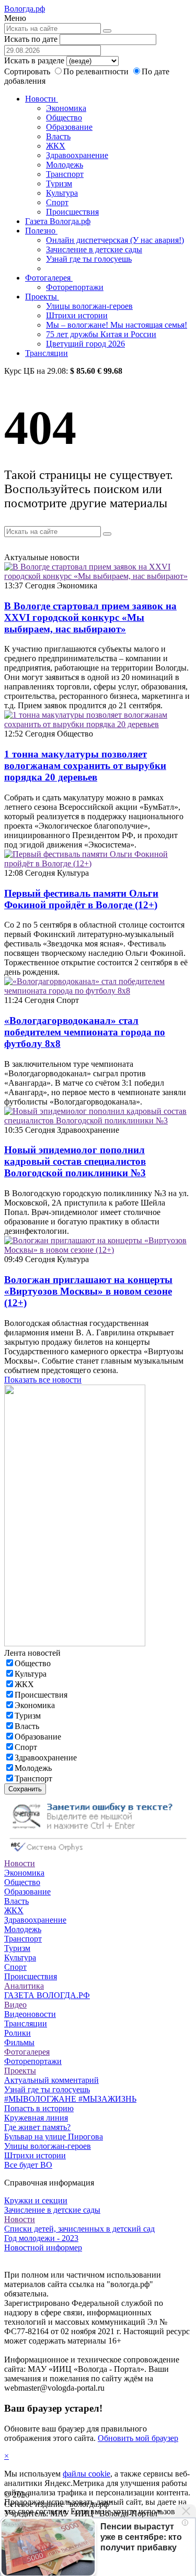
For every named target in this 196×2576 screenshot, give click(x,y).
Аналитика (24, 1986)
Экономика (66, 108)
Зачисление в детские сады (94, 249)
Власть (58, 136)
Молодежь (65, 165)
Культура (62, 193)
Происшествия (72, 212)
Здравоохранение (77, 155)
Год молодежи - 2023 (41, 2238)
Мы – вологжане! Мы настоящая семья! (117, 325)
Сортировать (27, 71)
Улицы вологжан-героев (89, 306)
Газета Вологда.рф (58, 221)
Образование (69, 127)
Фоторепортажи (75, 287)
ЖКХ (56, 146)
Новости (42, 99)
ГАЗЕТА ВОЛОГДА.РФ (47, 1995)
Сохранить (25, 1789)
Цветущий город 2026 (85, 344)
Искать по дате (31, 39)
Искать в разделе (34, 60)
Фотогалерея (49, 278)
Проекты (42, 297)
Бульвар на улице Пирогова (54, 2137)
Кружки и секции (36, 2200)
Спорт (57, 202)
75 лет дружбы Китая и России (101, 334)
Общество (64, 118)
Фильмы (19, 2042)
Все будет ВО (28, 2165)
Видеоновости (30, 2014)
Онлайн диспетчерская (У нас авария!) (115, 240)
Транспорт (65, 174)
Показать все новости (43, 1380)
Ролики (18, 2033)
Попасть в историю (39, 2108)
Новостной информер (43, 2248)
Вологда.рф (25, 9)
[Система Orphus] (98, 1854)
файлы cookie (87, 2474)
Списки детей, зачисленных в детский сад (79, 2229)
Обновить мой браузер (138, 2438)
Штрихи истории (77, 315)
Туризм (59, 183)
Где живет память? (37, 2127)
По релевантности (97, 71)
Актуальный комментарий (51, 2080)
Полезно (41, 231)
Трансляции (47, 353)
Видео (15, 2005)
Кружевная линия (36, 2118)
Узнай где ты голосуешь (89, 259)
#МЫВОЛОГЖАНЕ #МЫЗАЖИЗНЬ (70, 2099)
